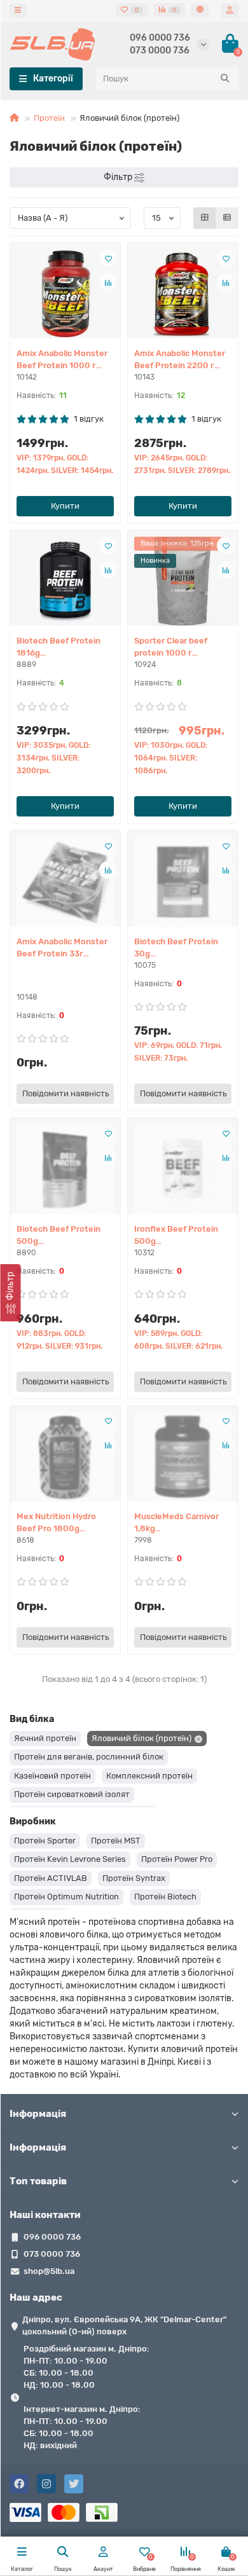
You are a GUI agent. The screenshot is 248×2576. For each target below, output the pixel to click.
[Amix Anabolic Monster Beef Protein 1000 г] (65, 294)
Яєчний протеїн (45, 1738)
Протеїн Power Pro (177, 1859)
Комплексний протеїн (149, 1776)
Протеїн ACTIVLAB (51, 1878)
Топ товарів (38, 2181)
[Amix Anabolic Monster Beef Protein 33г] (65, 881)
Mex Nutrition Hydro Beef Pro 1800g (56, 1522)
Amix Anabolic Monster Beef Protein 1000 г (62, 359)
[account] (230, 10)
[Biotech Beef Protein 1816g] (65, 581)
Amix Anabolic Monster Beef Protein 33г (62, 947)
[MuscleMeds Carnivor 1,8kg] (183, 1457)
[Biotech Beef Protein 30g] (183, 881)
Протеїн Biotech (165, 1897)
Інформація (38, 2114)
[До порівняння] (108, 282)
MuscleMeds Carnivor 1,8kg (176, 1522)
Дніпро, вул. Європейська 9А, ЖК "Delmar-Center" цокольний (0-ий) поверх (124, 2325)
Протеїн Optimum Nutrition (66, 1897)
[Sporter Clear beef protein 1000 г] (183, 581)
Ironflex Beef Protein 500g (176, 1235)
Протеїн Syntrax (134, 1878)
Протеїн (49, 118)
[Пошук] (225, 79)
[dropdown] (18, 11)
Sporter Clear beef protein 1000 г (171, 647)
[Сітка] (205, 218)
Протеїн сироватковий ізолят (72, 1794)
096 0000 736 (160, 38)
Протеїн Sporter (45, 1841)
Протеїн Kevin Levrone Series (70, 1859)
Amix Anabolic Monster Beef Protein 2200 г (180, 359)
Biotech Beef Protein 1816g (59, 647)
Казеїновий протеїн (52, 1776)
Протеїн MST (116, 1841)
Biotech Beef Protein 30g (176, 947)
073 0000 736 (160, 51)
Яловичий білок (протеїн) (141, 1738)
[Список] (227, 218)
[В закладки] (108, 258)
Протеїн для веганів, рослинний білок (89, 1757)
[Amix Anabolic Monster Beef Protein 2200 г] (183, 294)
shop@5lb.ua (49, 2271)
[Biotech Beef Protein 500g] (65, 1169)
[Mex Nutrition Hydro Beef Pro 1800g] (65, 1457)
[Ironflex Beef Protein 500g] (183, 1169)
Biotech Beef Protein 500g (59, 1235)
